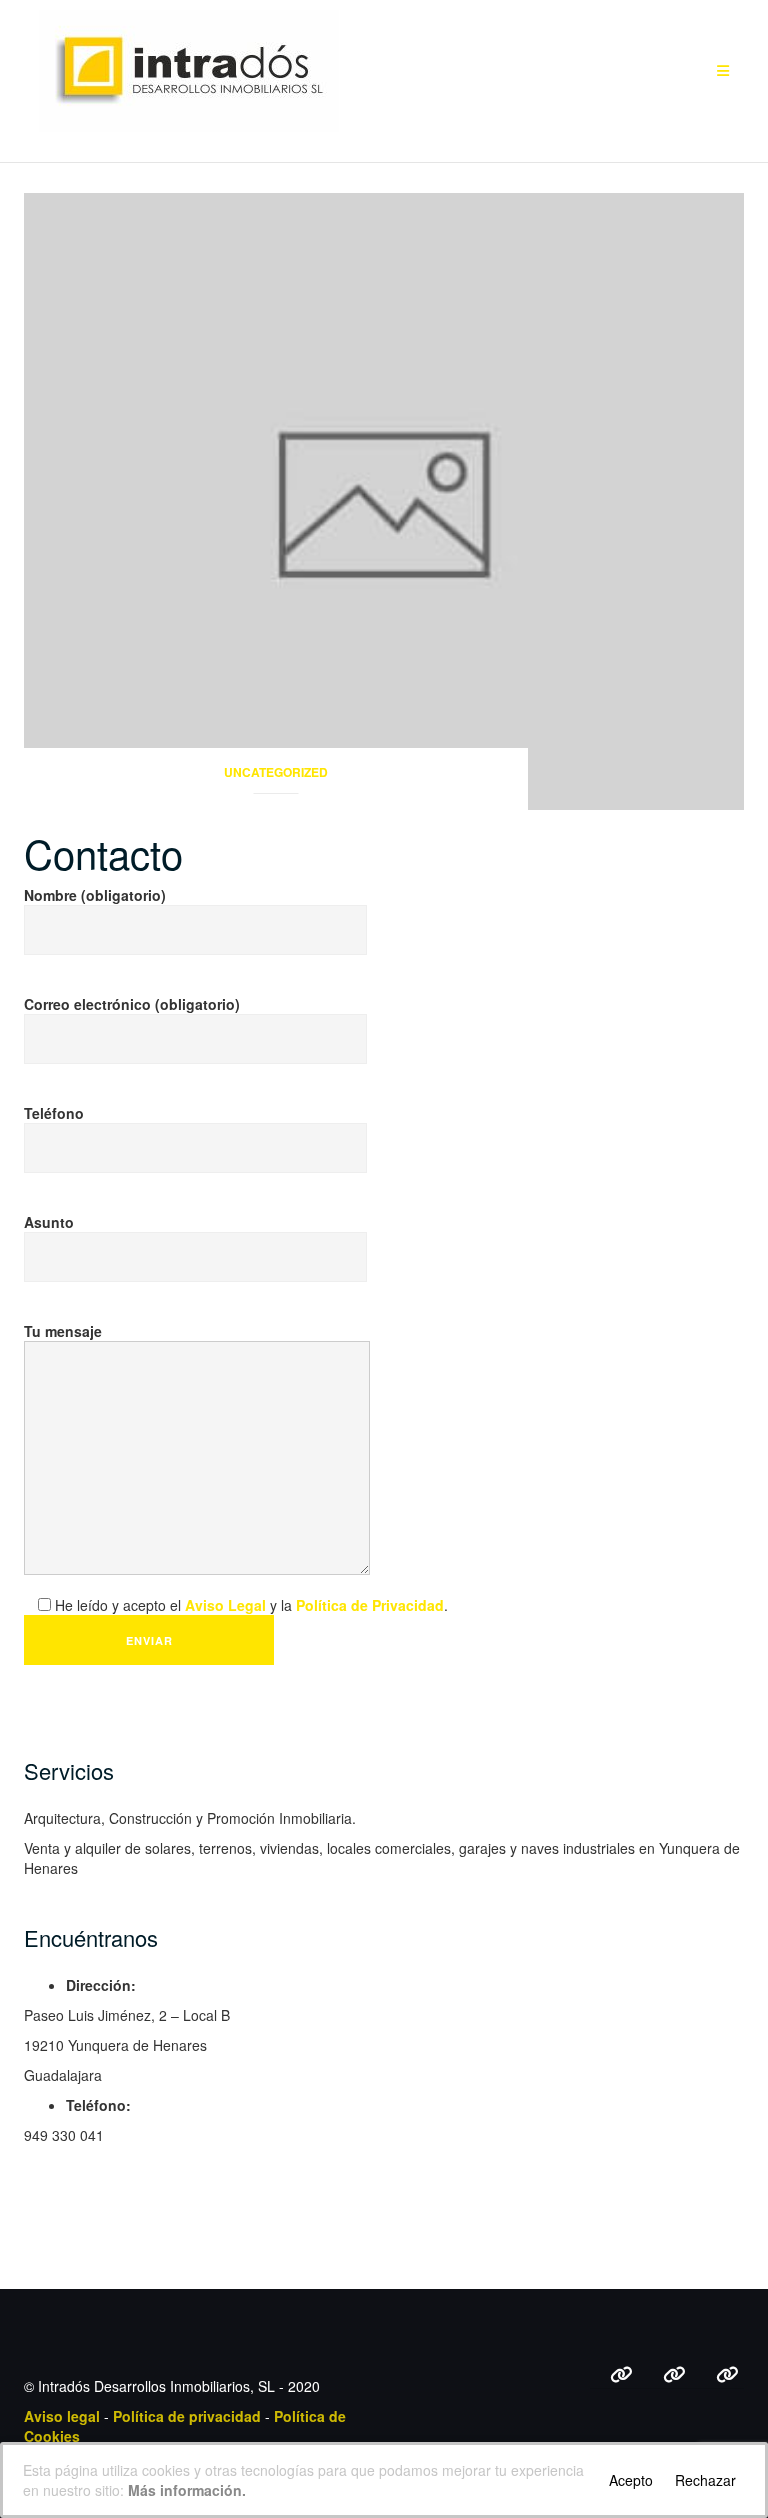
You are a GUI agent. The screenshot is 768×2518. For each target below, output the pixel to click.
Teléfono (54, 1113)
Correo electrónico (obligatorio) (132, 1004)
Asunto (49, 1222)
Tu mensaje (63, 1331)
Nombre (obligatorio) (95, 895)
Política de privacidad (187, 2416)
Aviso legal (62, 2416)
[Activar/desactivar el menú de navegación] (723, 71)
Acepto (631, 2480)
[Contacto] (384, 499)
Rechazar (705, 2480)
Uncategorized (276, 772)
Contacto (103, 852)
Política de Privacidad (370, 1605)
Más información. (187, 2490)
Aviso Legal (225, 1605)
